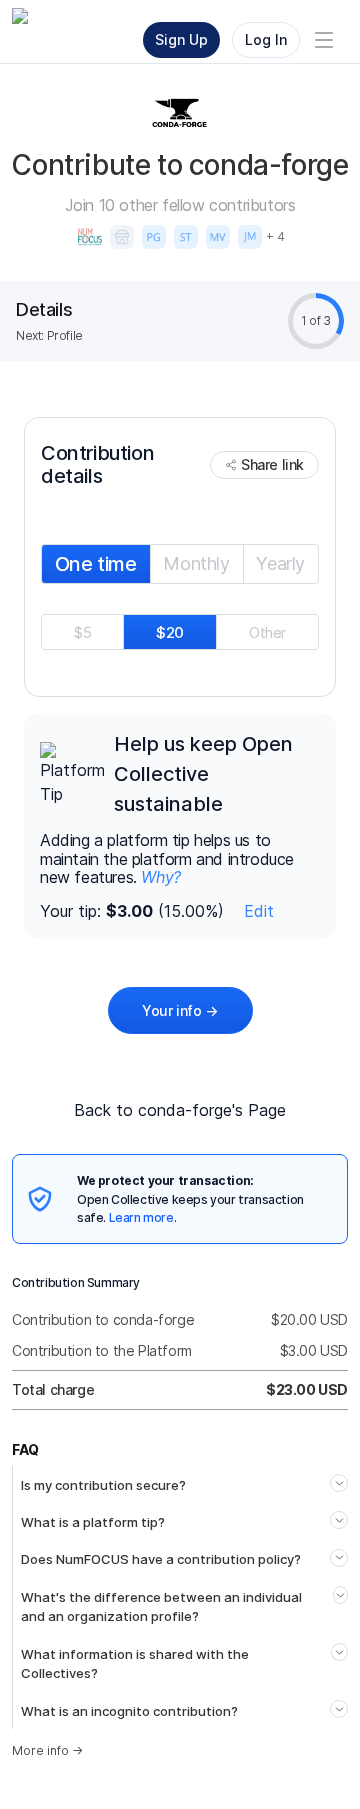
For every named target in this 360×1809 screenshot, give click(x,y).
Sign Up (181, 39)
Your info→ (180, 1010)
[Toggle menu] (324, 40)
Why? (160, 877)
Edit (259, 911)
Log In (266, 39)
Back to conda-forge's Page (180, 1110)
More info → (47, 1750)
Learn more (141, 1217)
